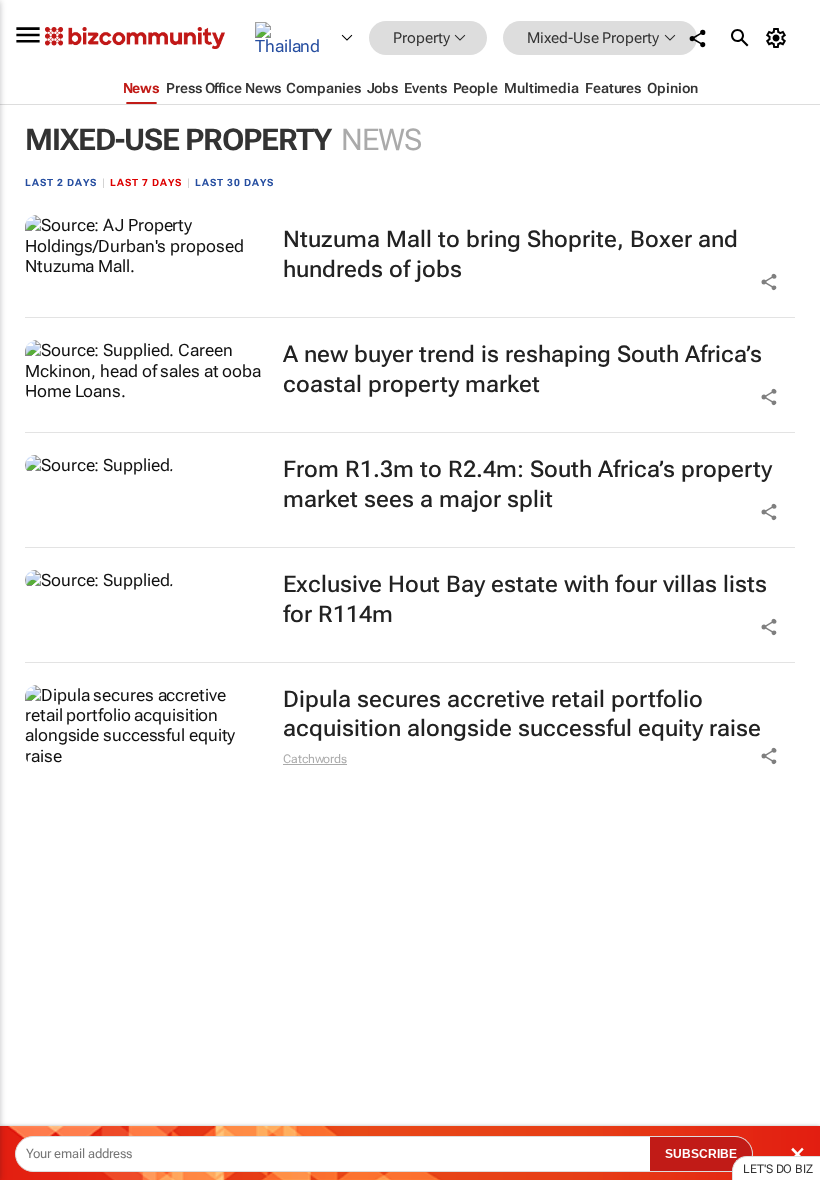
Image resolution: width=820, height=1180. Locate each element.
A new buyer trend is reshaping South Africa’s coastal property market (522, 369)
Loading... (38, 935)
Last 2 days (61, 182)
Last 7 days (146, 182)
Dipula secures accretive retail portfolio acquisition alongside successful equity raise (522, 714)
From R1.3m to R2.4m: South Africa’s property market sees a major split (527, 484)
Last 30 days (234, 182)
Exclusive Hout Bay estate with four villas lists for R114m (525, 599)
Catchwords (315, 759)
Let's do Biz (778, 1169)
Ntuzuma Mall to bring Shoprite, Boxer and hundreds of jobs (510, 254)
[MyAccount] (779, 38)
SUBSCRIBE (701, 1154)
